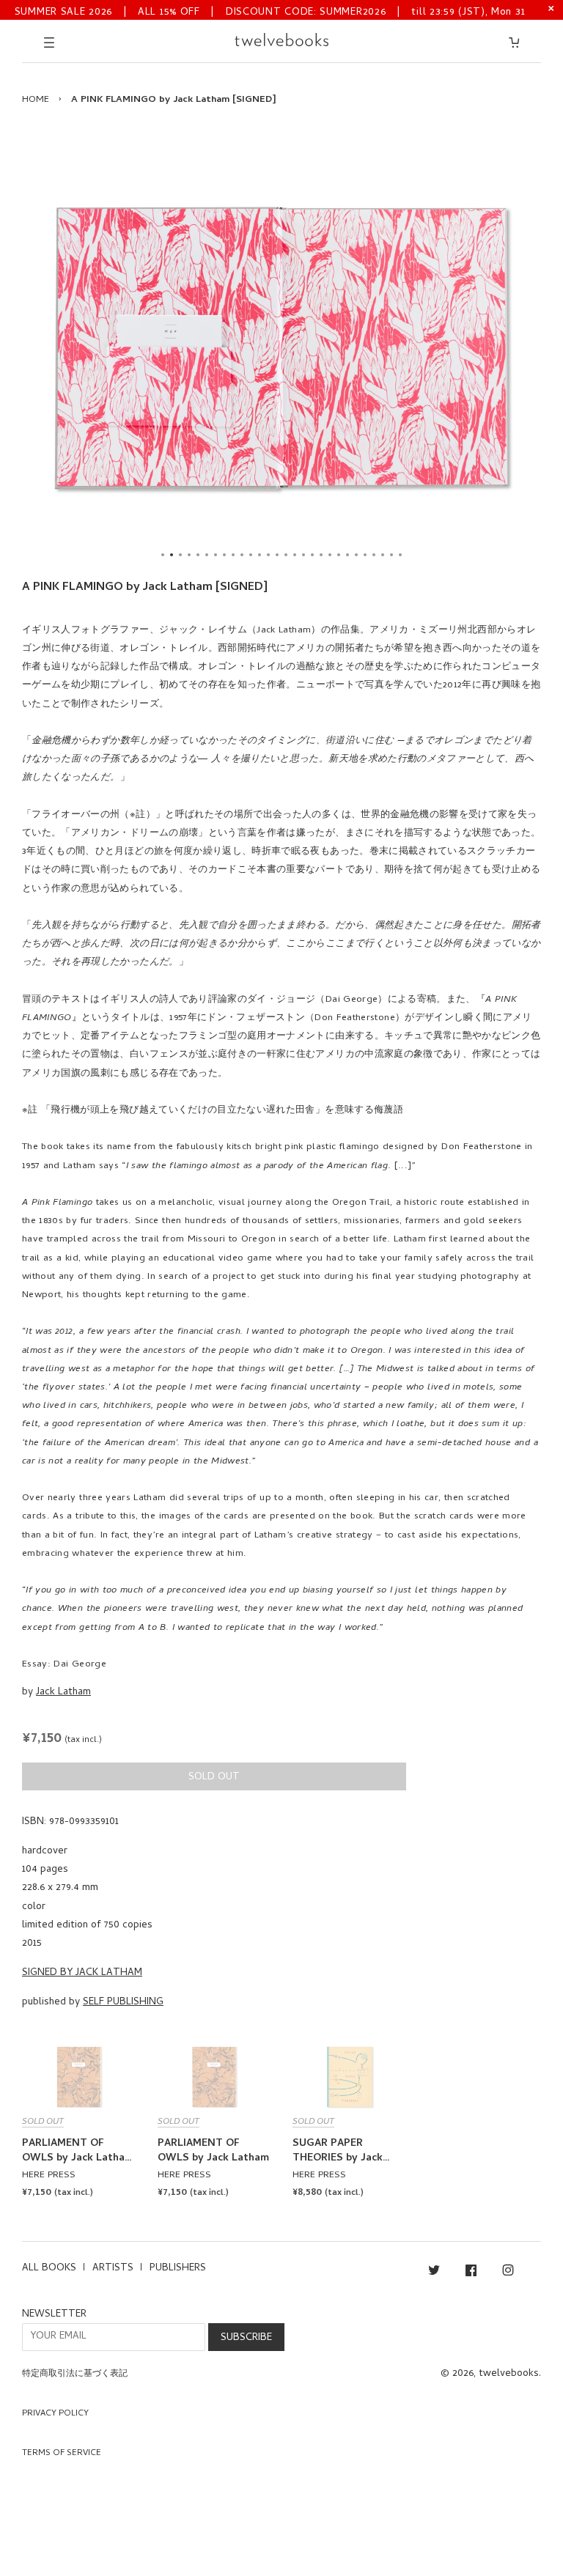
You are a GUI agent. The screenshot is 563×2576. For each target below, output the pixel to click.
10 (242, 555)
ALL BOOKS (49, 2269)
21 (339, 555)
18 (312, 555)
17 (303, 555)
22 (347, 555)
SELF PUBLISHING (123, 2003)
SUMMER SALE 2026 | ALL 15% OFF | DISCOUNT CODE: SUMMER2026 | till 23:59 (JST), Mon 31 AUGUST (270, 11)
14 (277, 555)
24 (365, 555)
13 (268, 555)
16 (295, 555)
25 (374, 555)
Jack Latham (63, 1693)
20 (330, 555)
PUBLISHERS (178, 2269)
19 (321, 555)
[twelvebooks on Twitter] (434, 2273)
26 (383, 555)
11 (251, 555)
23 (356, 555)
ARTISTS (113, 2269)
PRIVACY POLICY (55, 2414)
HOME (36, 100)
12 (260, 555)
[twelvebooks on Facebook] (471, 2273)
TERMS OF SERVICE (62, 2454)
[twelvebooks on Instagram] (508, 2273)
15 (286, 555)
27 (391, 555)
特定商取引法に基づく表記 (75, 2374)
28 (400, 555)
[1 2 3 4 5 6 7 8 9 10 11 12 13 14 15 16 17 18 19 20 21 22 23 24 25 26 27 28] (281, 348)
